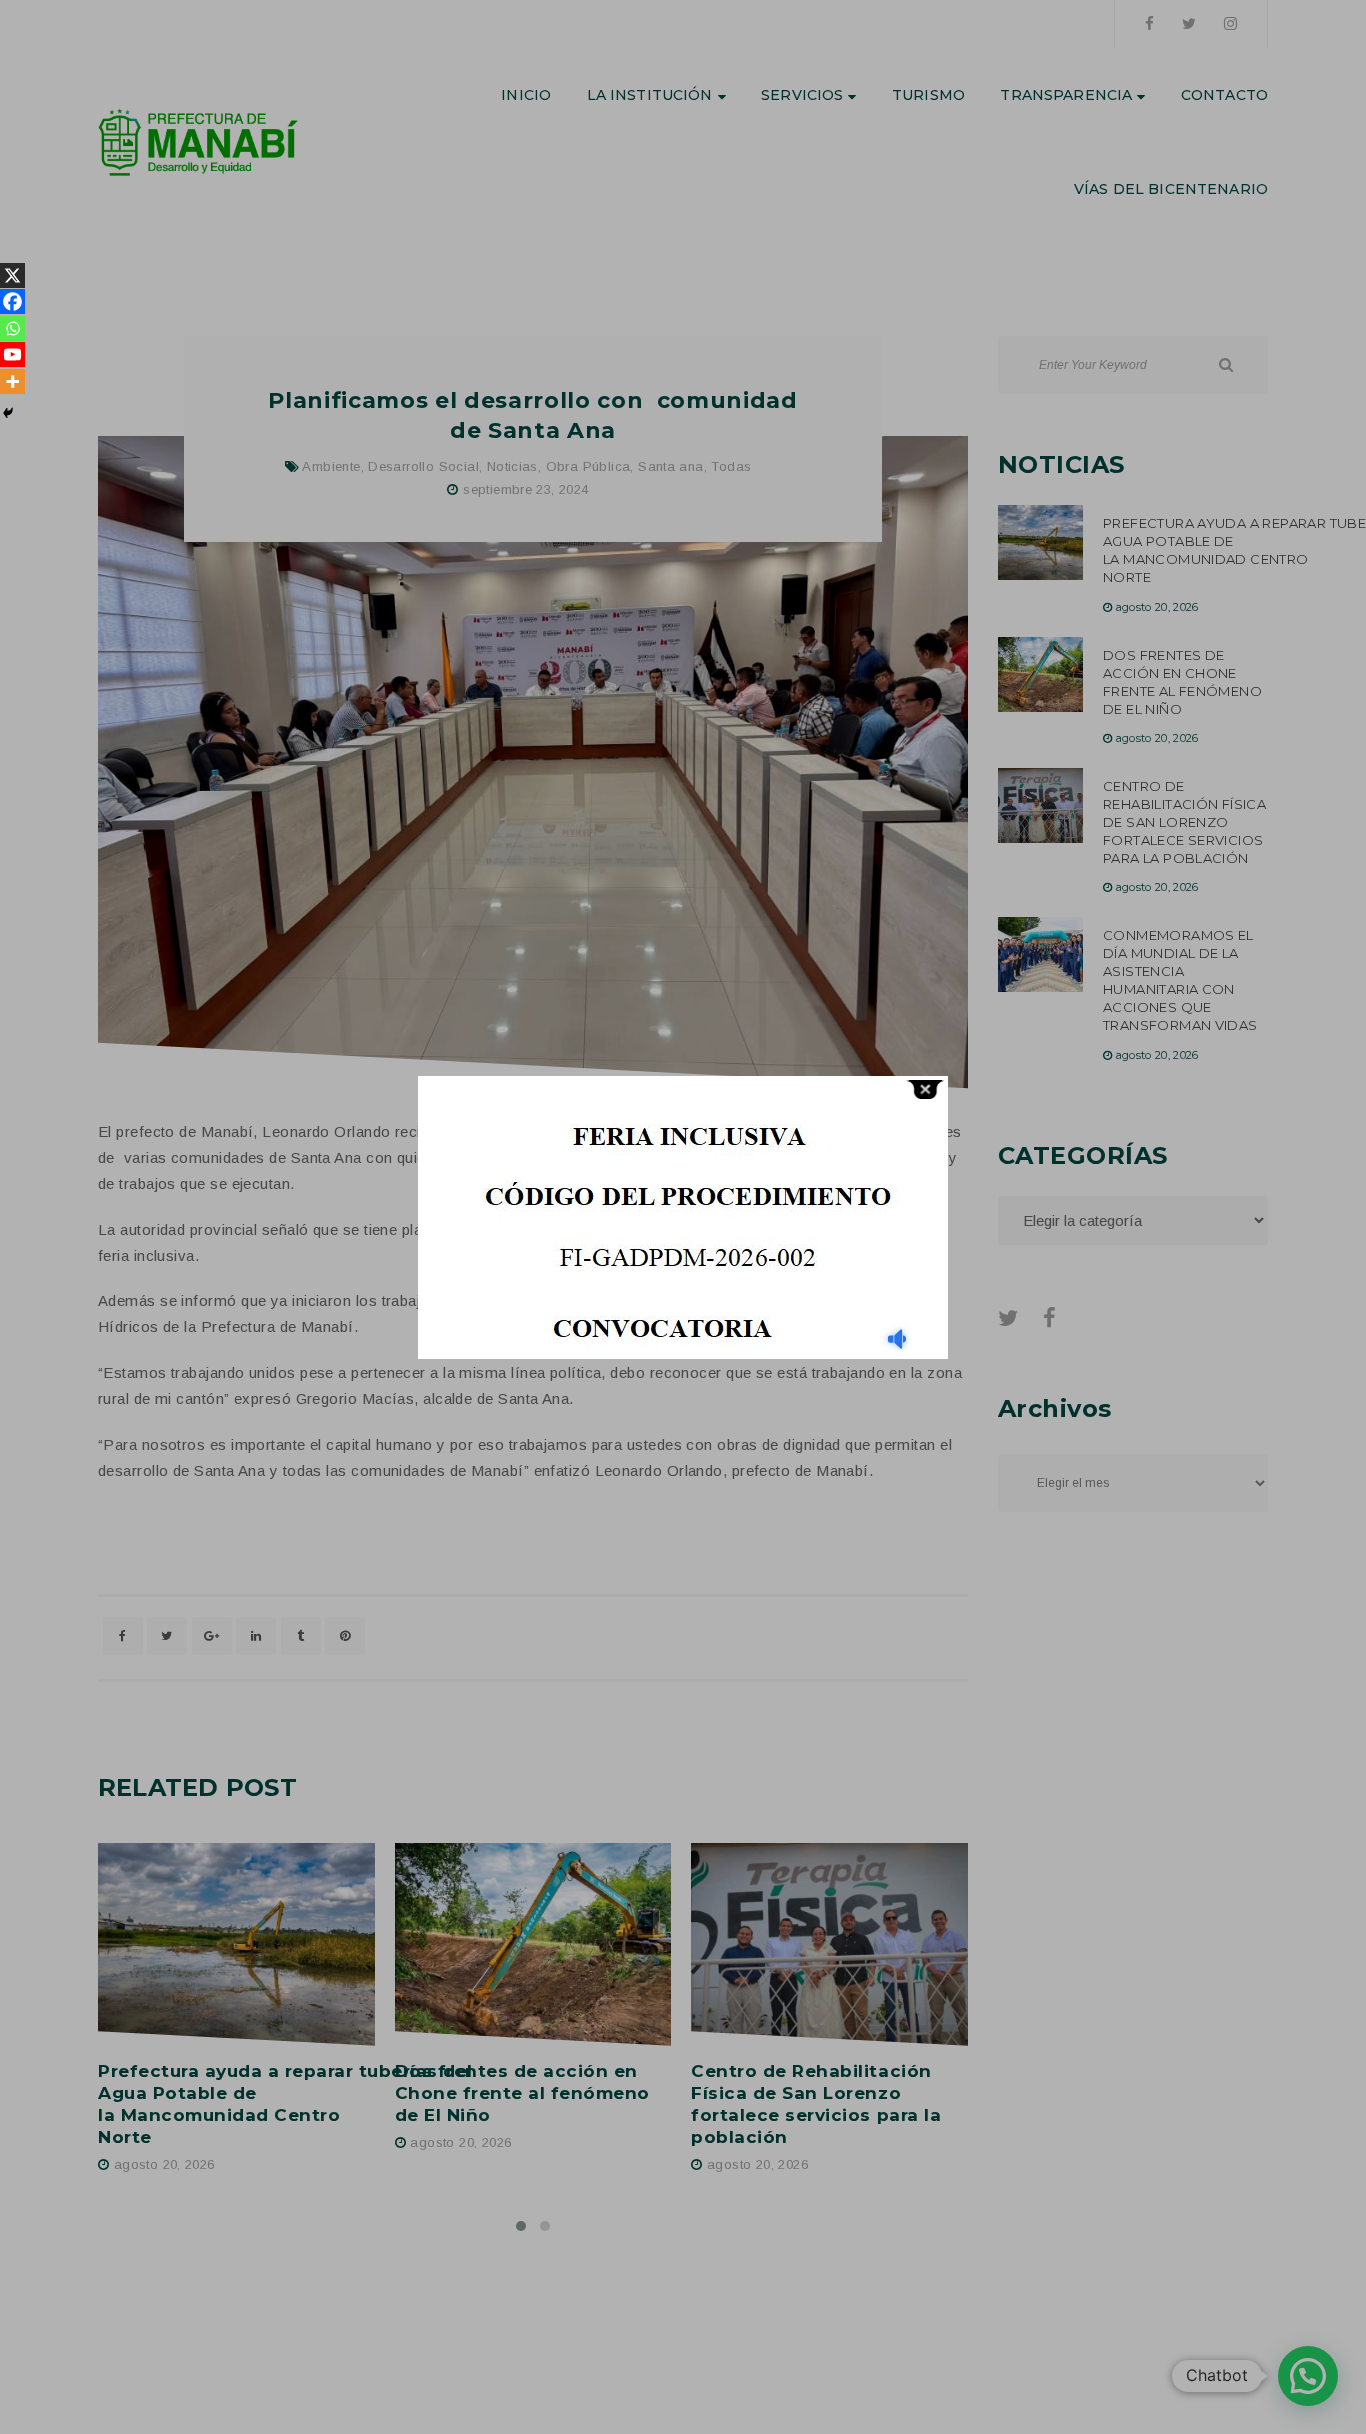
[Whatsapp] (12, 328)
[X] (12, 275)
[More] (12, 381)
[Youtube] (12, 354)
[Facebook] (12, 301)
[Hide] (8, 413)
